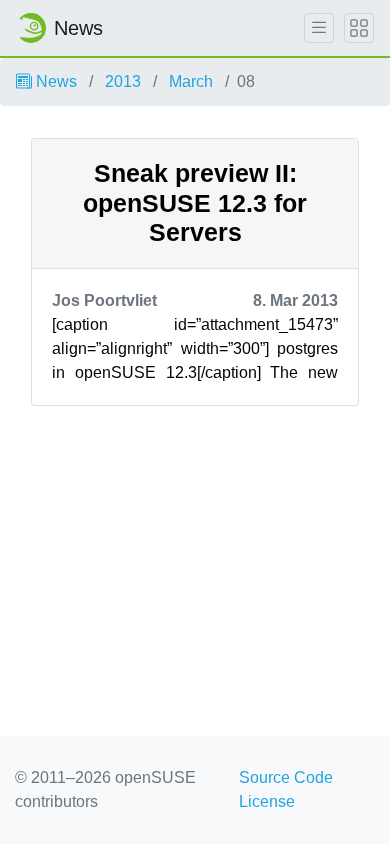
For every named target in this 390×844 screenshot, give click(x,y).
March (191, 81)
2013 (123, 81)
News (54, 81)
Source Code (286, 777)
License (267, 801)
